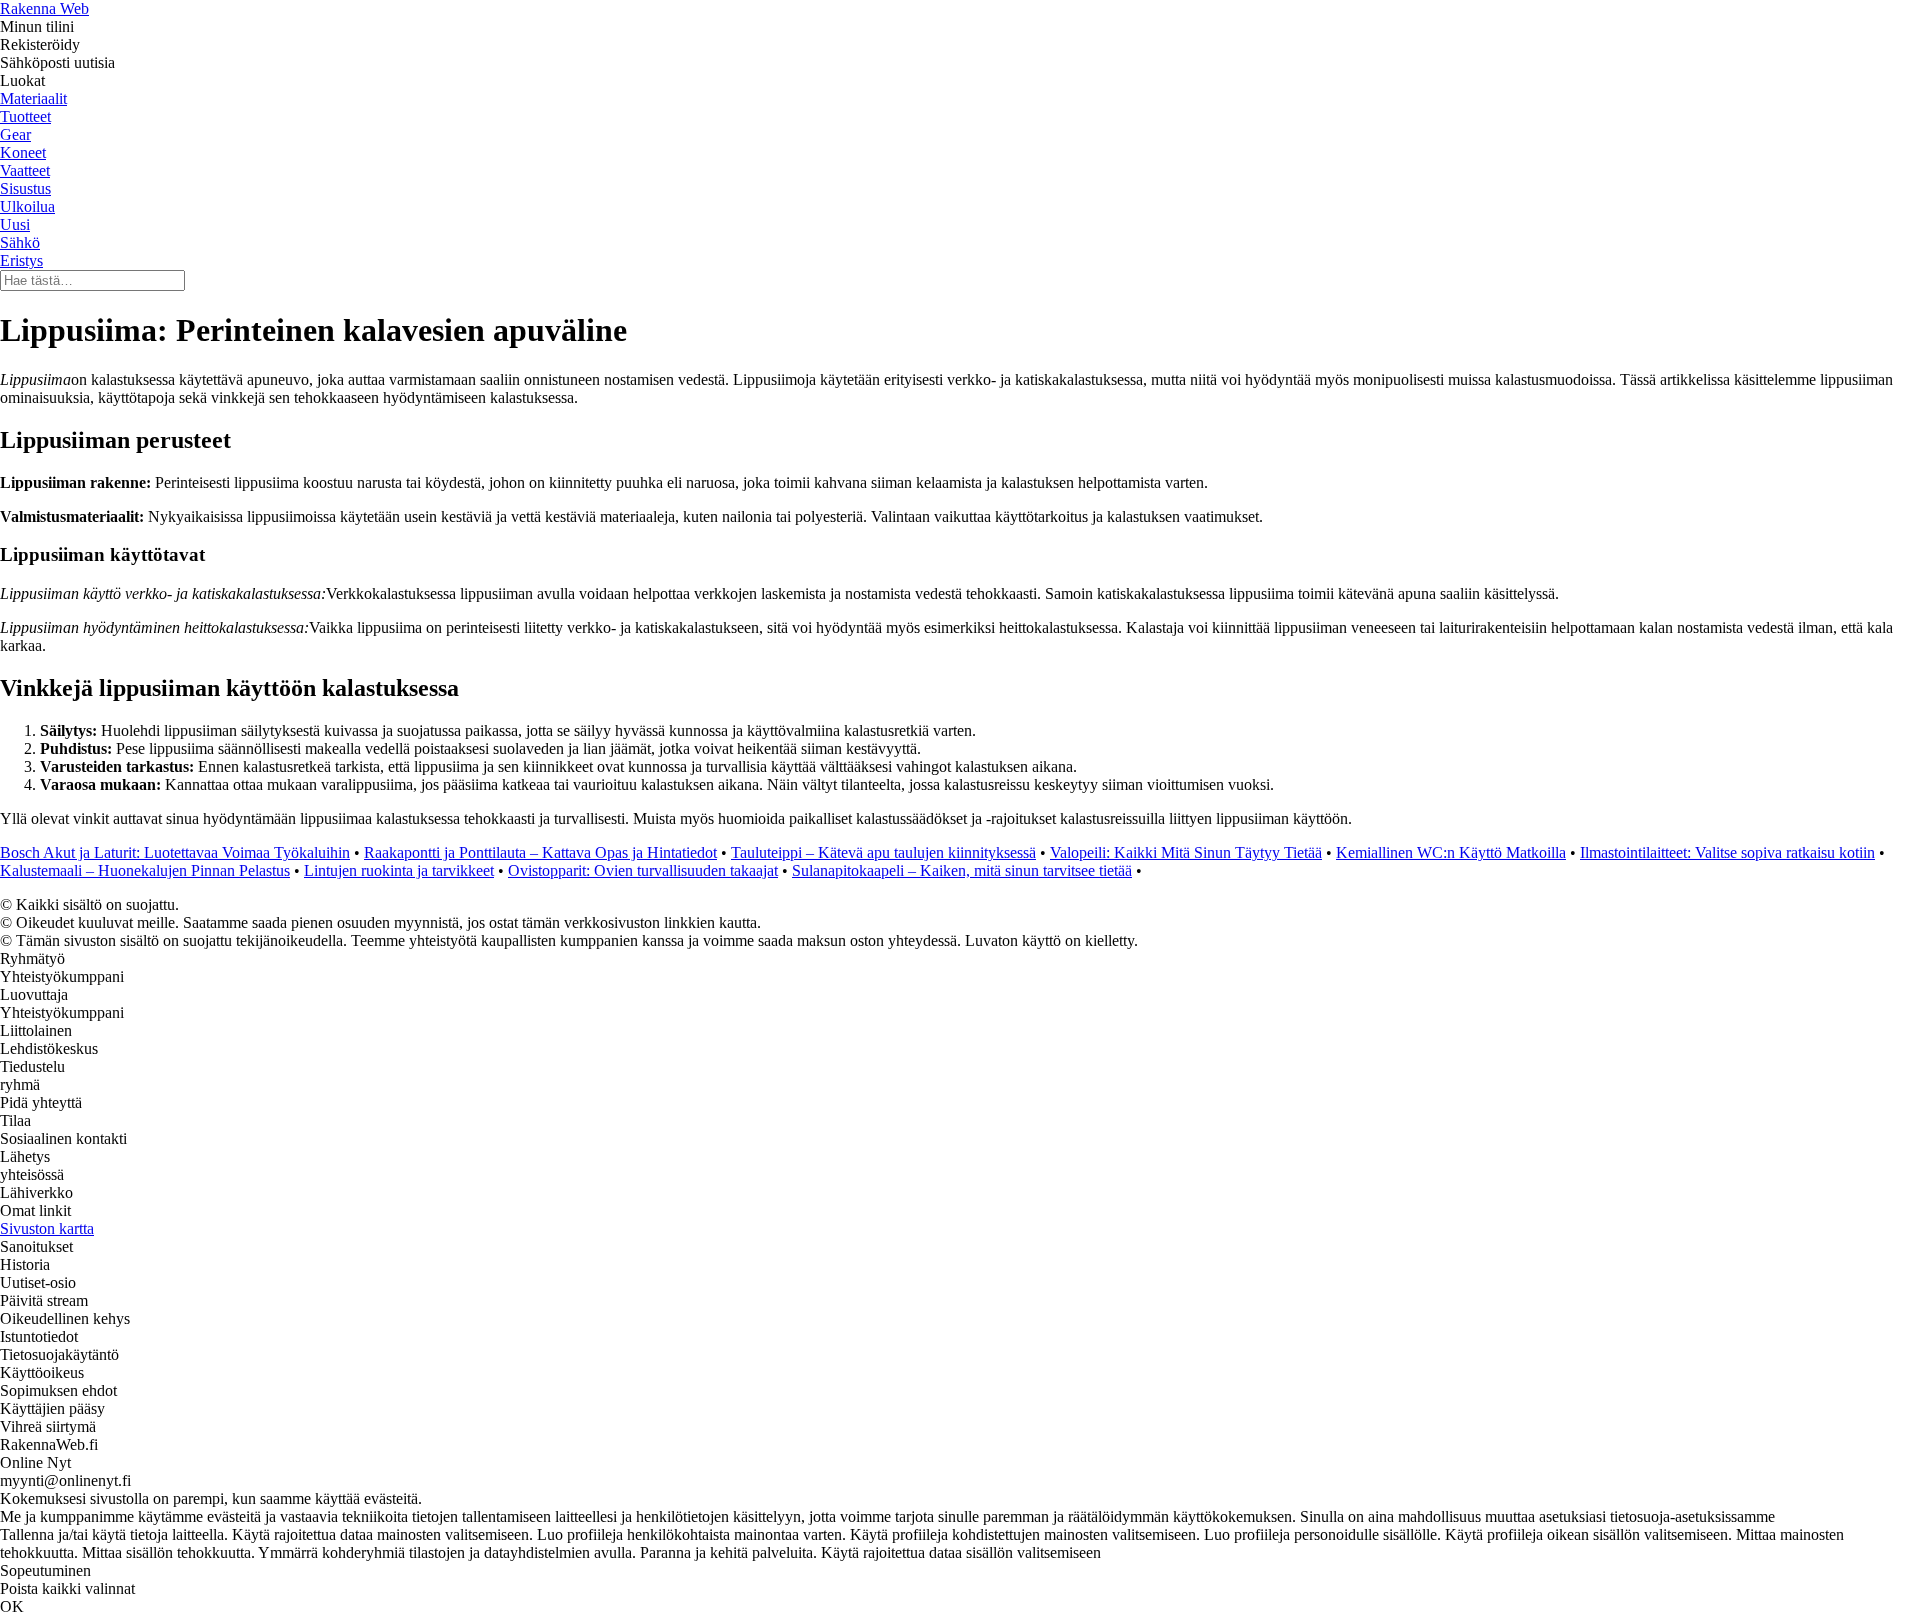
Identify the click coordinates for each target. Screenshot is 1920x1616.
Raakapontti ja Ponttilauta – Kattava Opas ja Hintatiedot (540, 852)
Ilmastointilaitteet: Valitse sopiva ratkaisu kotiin (1727, 852)
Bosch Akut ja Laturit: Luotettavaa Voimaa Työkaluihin (175, 852)
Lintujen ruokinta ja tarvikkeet (399, 870)
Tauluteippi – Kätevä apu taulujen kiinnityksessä (883, 852)
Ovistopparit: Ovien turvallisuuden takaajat (643, 870)
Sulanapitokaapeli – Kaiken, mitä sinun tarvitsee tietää (962, 870)
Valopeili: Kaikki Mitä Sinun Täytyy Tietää (1186, 852)
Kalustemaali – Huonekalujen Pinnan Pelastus (145, 870)
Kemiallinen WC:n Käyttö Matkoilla (1451, 852)
